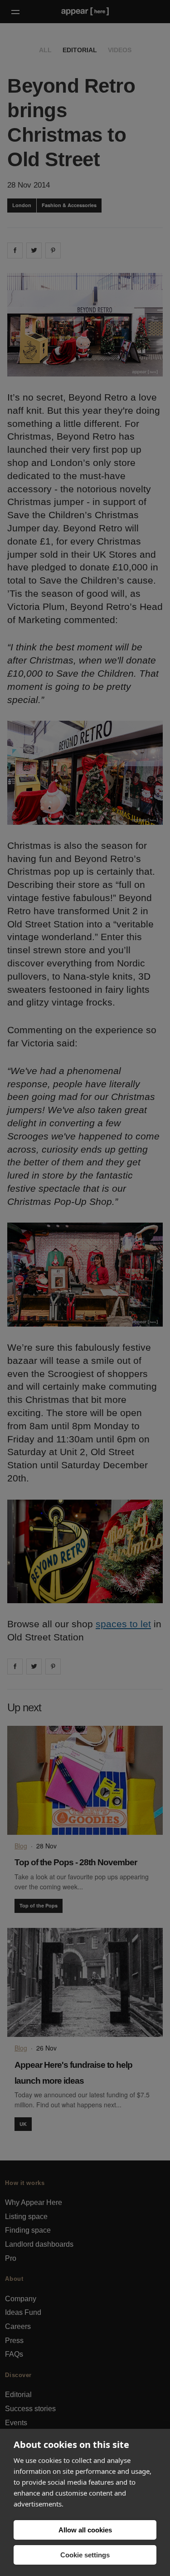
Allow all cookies (85, 2530)
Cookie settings (85, 2555)
